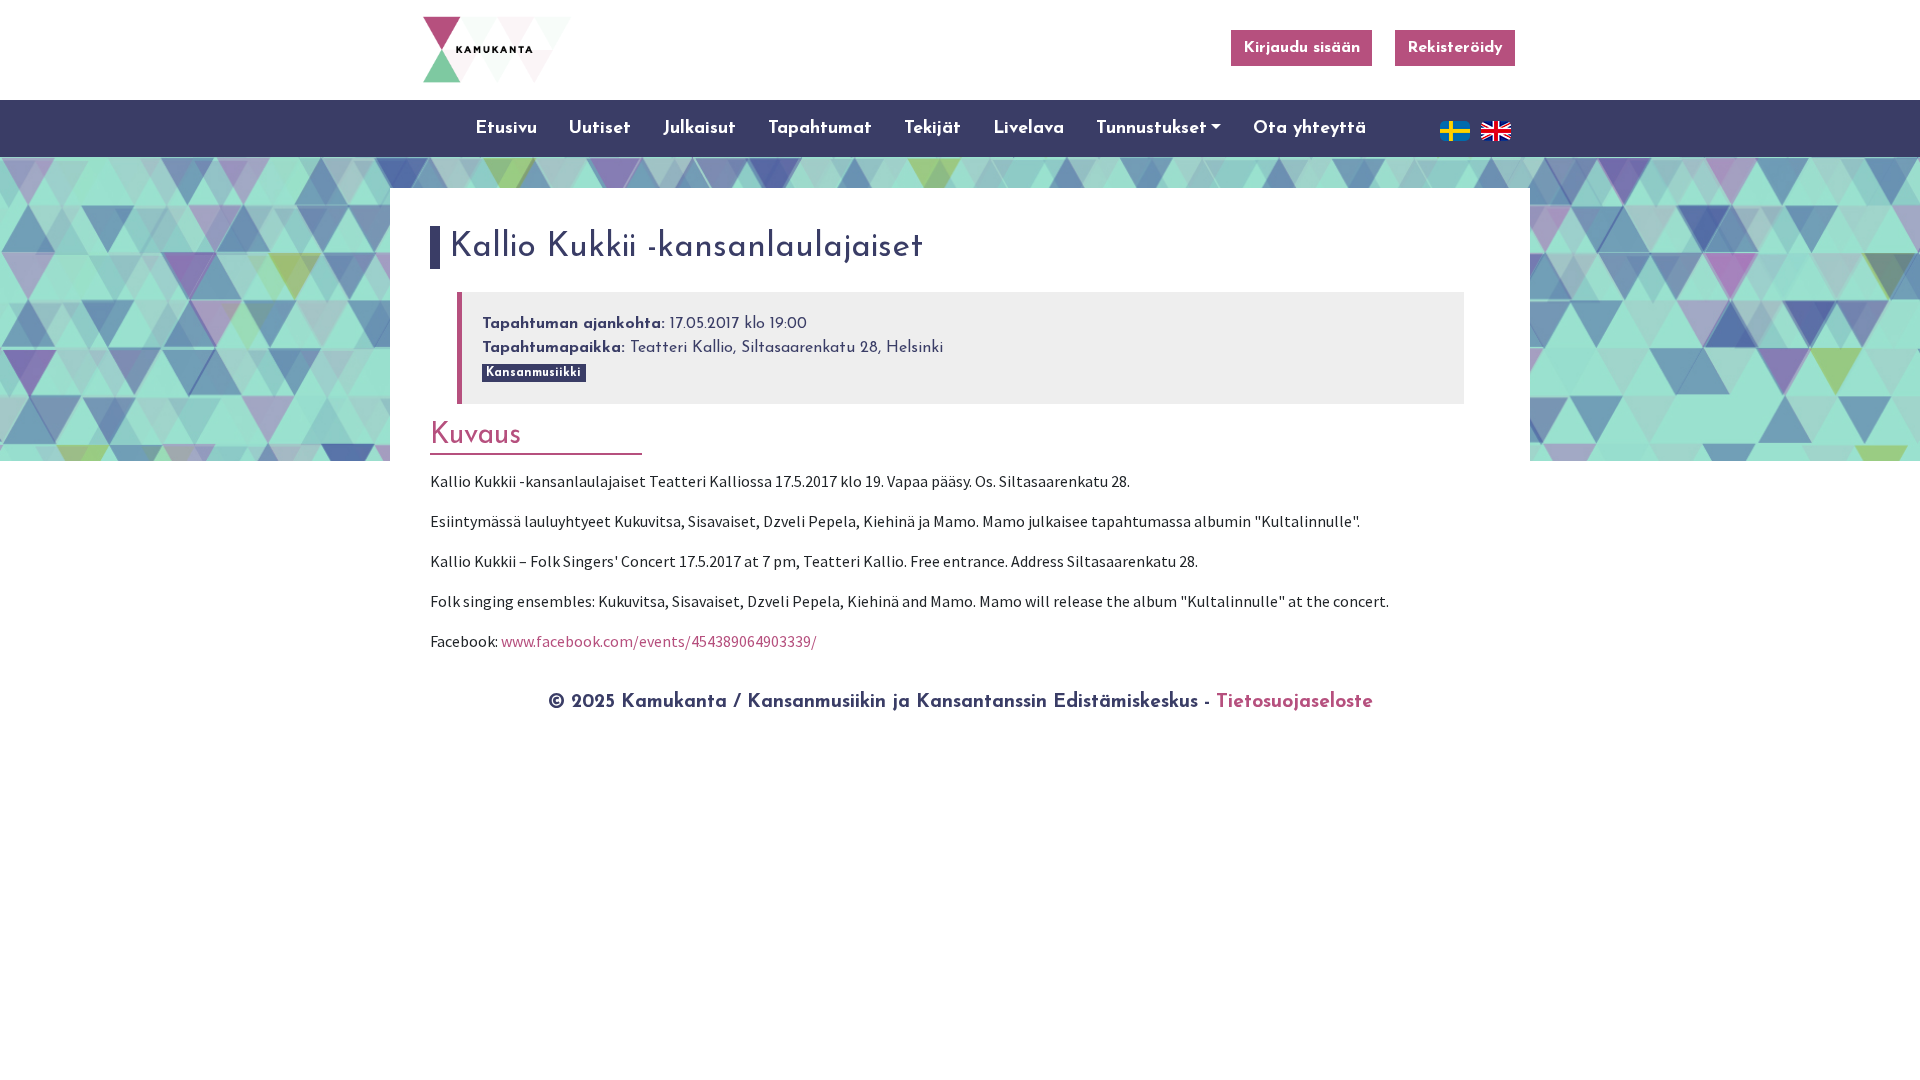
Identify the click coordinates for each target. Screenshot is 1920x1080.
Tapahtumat (820, 128)
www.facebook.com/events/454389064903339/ (659, 641)
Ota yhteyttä (1309, 128)
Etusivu (506, 128)
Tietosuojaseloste (1294, 702)
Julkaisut (699, 128)
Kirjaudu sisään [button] (1301, 48)
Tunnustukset (1151, 128)
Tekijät (932, 128)
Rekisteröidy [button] (1455, 48)
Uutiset (600, 128)
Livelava (1028, 128)
